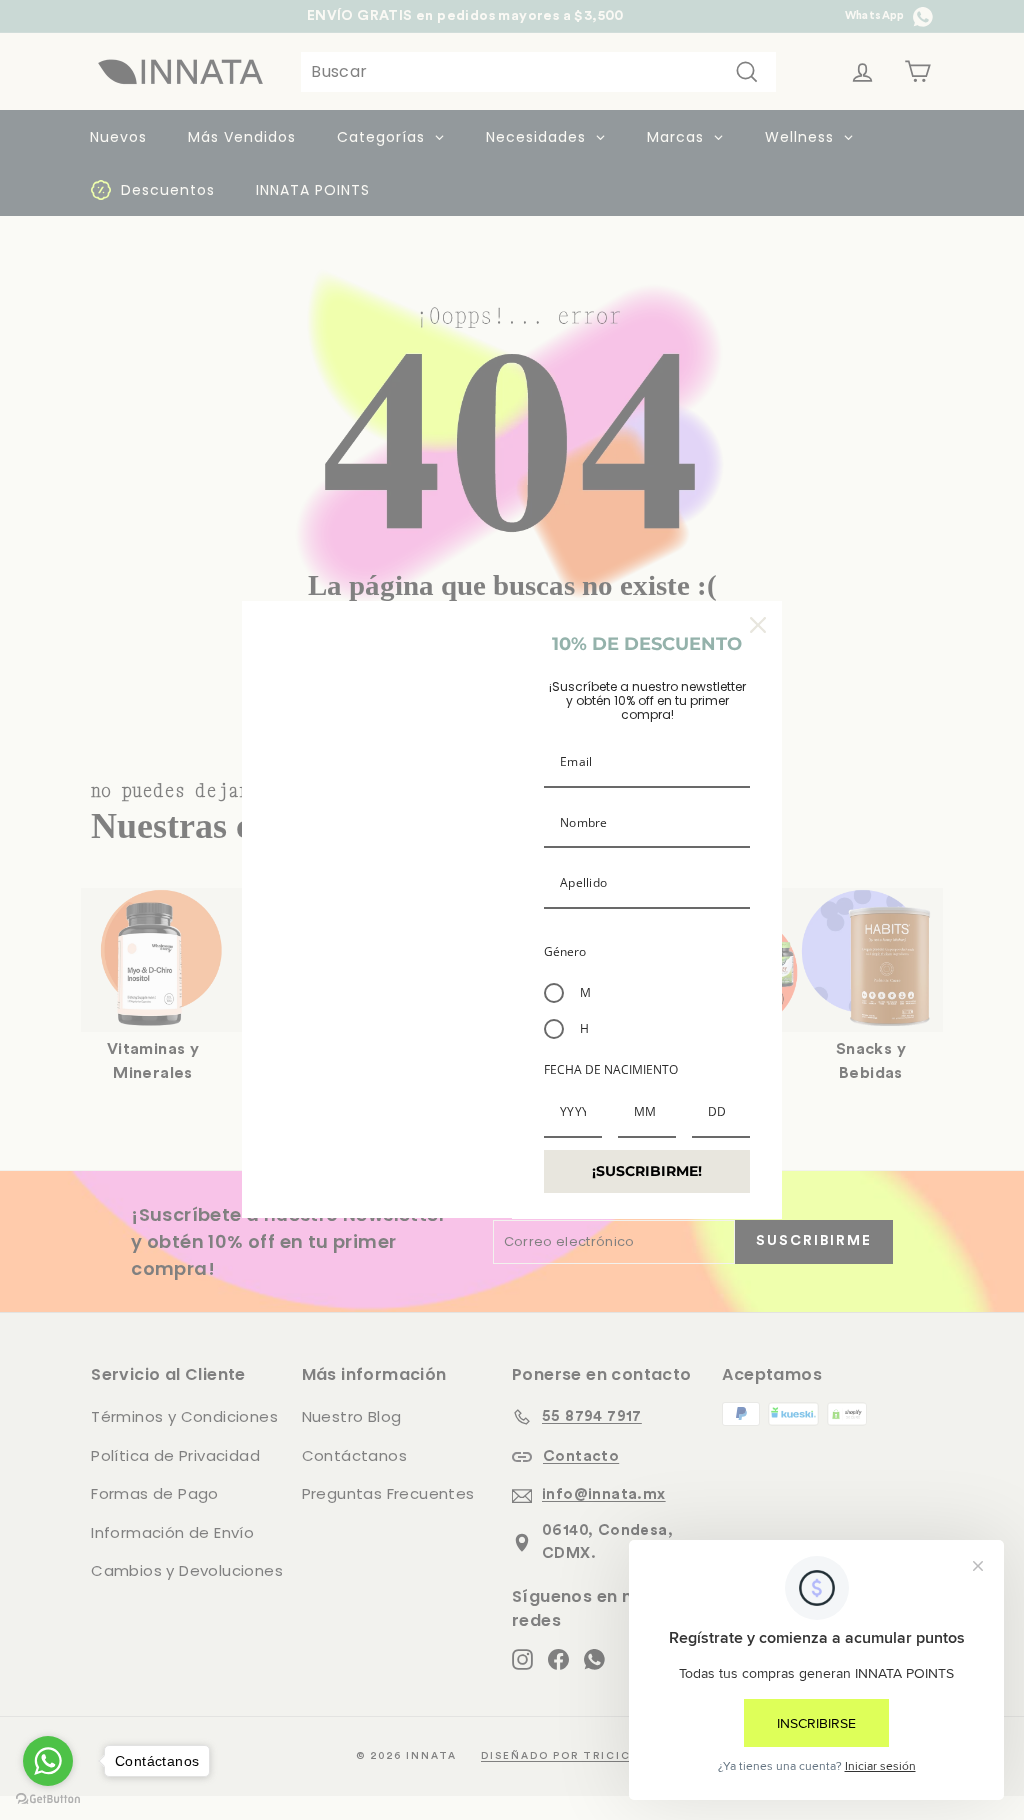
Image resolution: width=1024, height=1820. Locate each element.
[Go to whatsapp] (48, 1761)
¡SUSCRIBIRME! (647, 1171)
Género (565, 951)
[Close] (758, 625)
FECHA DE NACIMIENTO (611, 1069)
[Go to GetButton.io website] (48, 1799)
